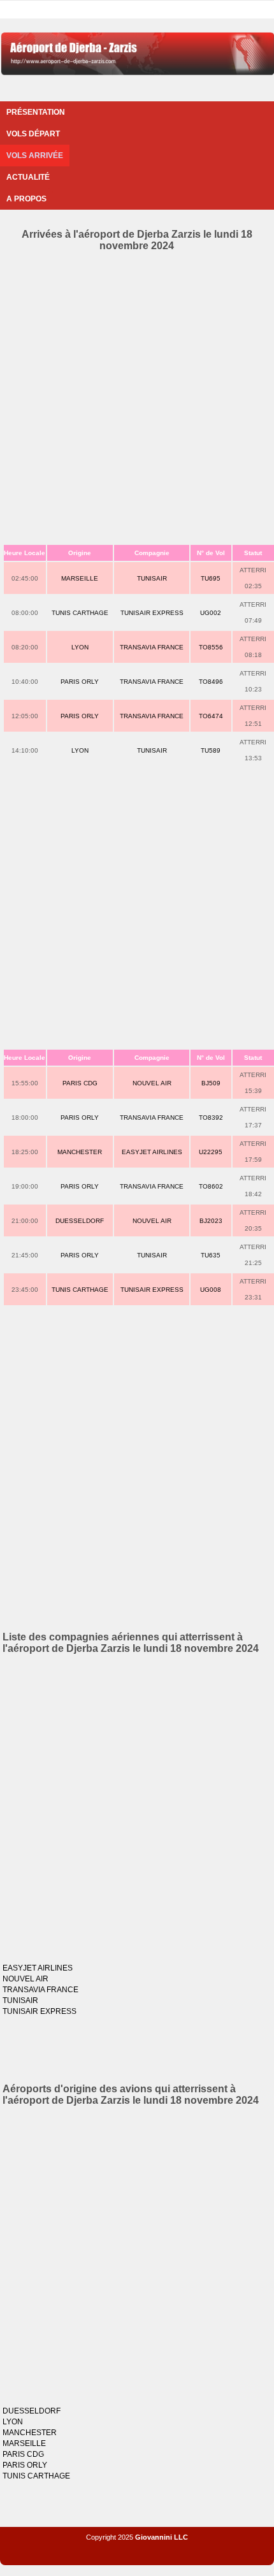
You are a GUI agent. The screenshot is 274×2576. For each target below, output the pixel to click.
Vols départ (33, 134)
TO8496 (211, 682)
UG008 (211, 1290)
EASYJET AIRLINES (152, 1152)
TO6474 (211, 716)
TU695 (211, 578)
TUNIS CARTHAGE (80, 613)
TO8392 (211, 1118)
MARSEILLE (80, 578)
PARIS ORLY (80, 682)
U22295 (211, 1152)
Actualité (28, 177)
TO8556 (211, 647)
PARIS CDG (80, 1083)
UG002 (211, 613)
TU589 (211, 750)
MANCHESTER (80, 1152)
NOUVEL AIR (152, 1083)
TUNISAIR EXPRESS (152, 613)
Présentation (36, 112)
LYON (80, 647)
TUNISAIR (152, 578)
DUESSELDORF (80, 1221)
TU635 (211, 1255)
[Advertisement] (137, 395)
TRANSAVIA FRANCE (152, 647)
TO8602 (211, 1186)
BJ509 (211, 1083)
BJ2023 (211, 1221)
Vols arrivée (35, 156)
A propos (26, 199)
